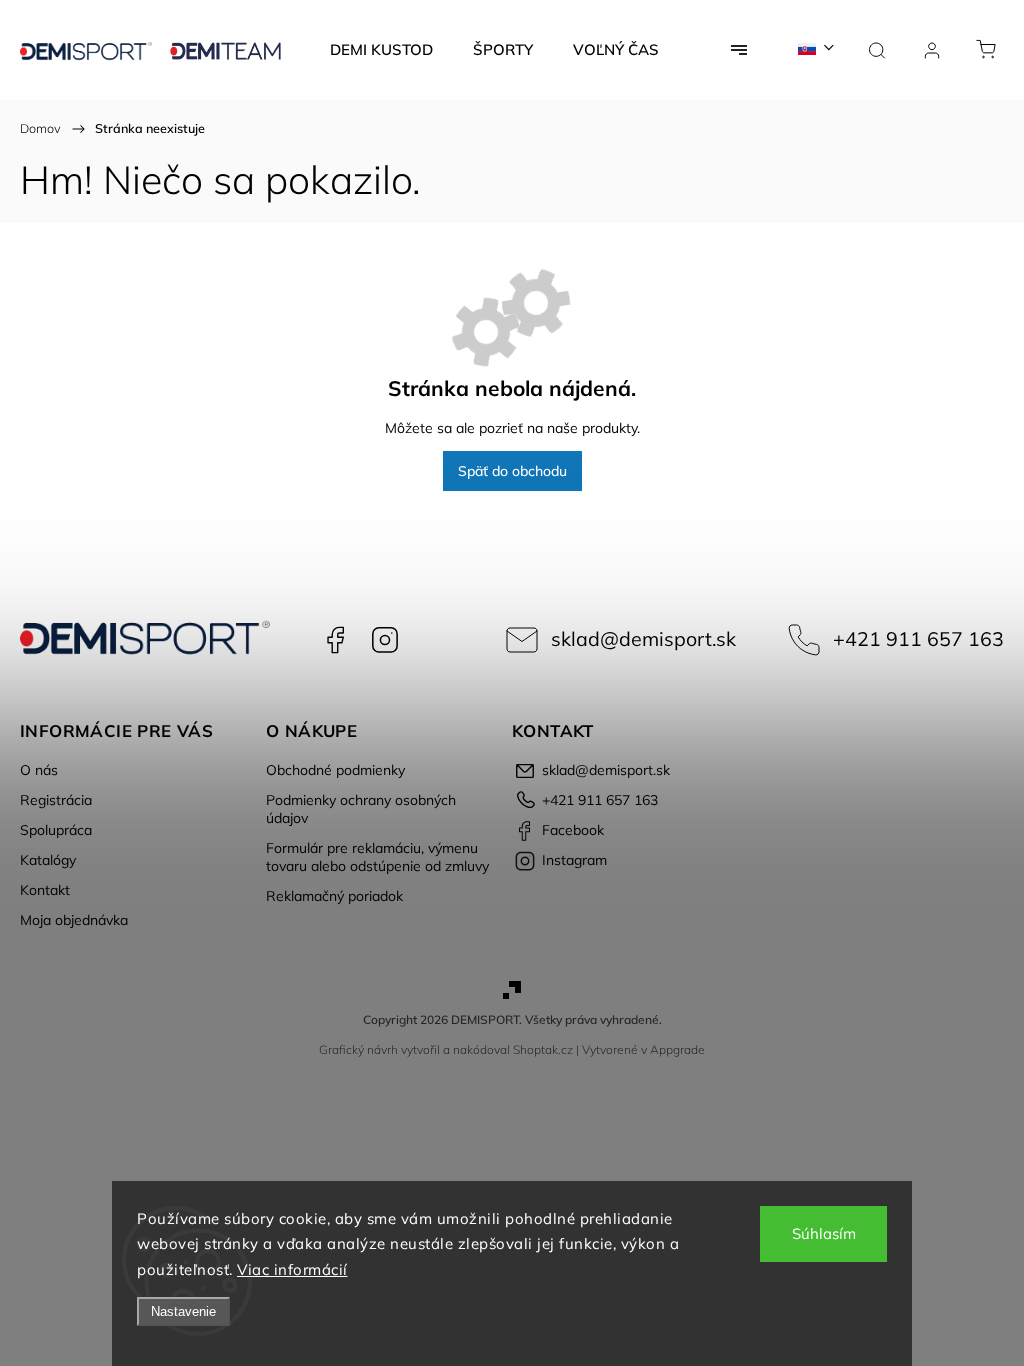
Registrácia (56, 800)
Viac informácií (292, 1269)
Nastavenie (183, 1311)
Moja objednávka (74, 920)
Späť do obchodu (512, 471)
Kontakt (45, 890)
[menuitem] (381, 50)
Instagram (385, 640)
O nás (39, 770)
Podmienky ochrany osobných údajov (361, 809)
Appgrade (677, 1049)
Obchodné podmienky (335, 770)
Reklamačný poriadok (334, 896)
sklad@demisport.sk (643, 638)
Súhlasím (824, 1233)
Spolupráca (56, 830)
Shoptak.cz (543, 1049)
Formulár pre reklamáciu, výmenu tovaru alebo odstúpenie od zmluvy (377, 857)
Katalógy (48, 860)
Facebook (335, 640)
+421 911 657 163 (918, 638)
